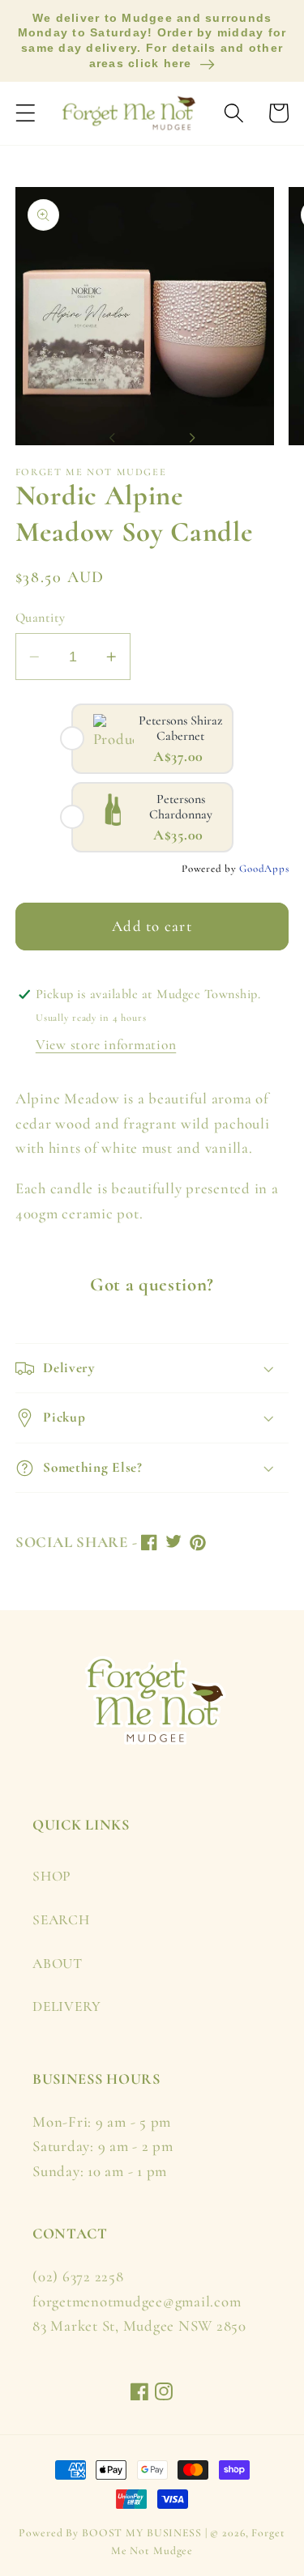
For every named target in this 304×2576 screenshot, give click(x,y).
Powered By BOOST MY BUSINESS (110, 2533)
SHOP (52, 1876)
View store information (106, 1045)
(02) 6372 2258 (78, 2276)
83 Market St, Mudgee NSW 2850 (139, 2326)
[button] (26, 113)
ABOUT (58, 1964)
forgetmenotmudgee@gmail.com (137, 2302)
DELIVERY (67, 2006)
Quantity (41, 618)
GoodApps (264, 869)
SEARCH (61, 1920)
